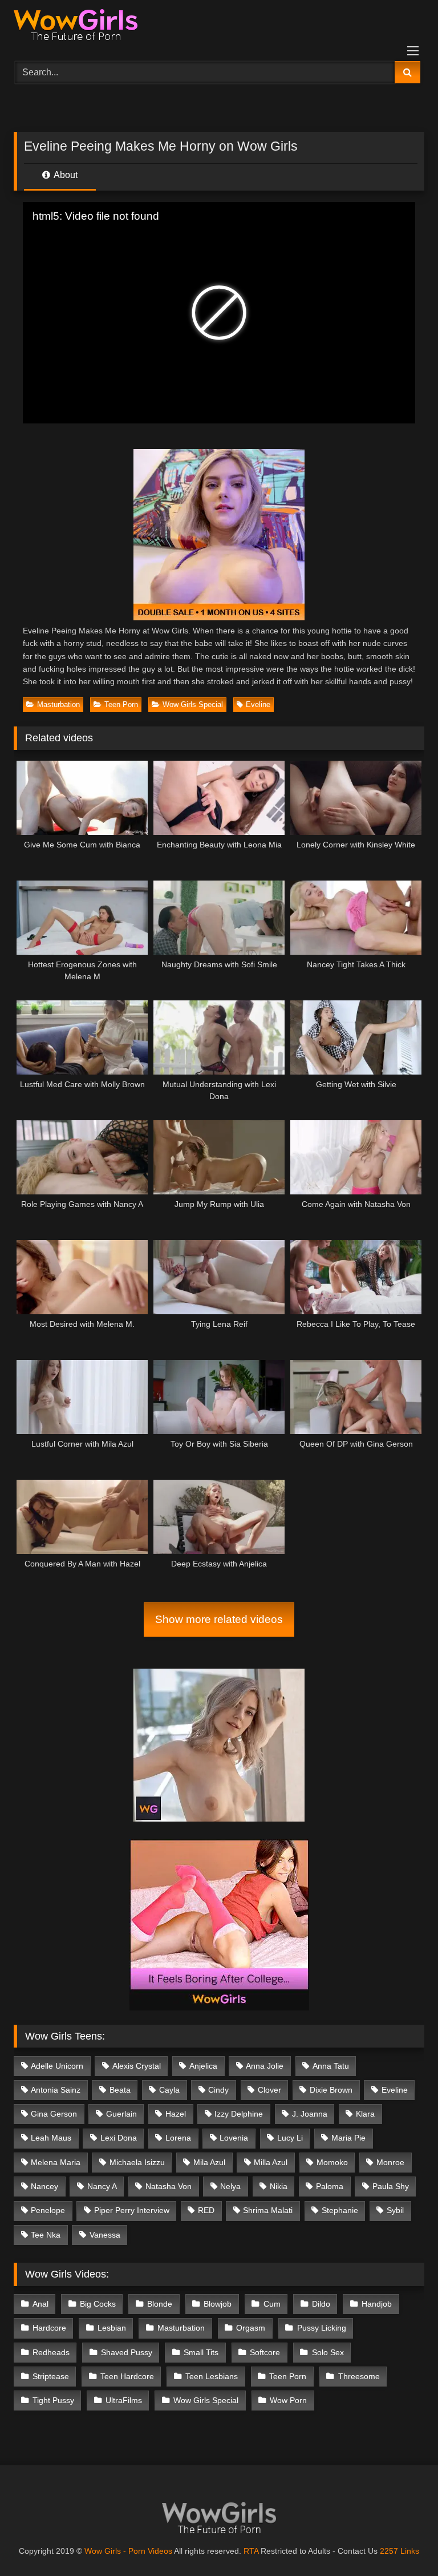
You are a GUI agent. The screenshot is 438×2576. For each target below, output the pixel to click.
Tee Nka (46, 2235)
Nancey (44, 2186)
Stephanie (340, 2210)
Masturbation (58, 704)
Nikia (279, 2186)
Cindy (218, 2090)
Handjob (377, 2304)
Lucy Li (290, 2138)
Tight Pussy (53, 2400)
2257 (389, 2551)
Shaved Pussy (127, 2352)
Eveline (258, 704)
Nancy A (102, 2186)
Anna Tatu (331, 2066)
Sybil (395, 2210)
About (65, 175)
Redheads (51, 2352)
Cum (272, 2304)
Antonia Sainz (56, 2090)
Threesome (359, 2376)
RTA (251, 2551)
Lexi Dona (119, 2138)
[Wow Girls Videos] (219, 27)
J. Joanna (310, 2114)
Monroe (390, 2162)
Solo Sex (328, 2352)
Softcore (265, 2352)
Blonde (160, 2304)
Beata (120, 2090)
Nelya (230, 2186)
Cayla (169, 2090)
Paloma (330, 2186)
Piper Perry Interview (132, 2210)
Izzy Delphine (239, 2114)
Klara (365, 2114)
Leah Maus (51, 2138)
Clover (269, 2090)
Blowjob (218, 2304)
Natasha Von (169, 2186)
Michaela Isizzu (137, 2162)
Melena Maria (56, 2162)
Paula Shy (391, 2186)
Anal (40, 2304)
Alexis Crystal (137, 2066)
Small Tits (201, 2352)
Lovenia (234, 2138)
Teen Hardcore (127, 2376)
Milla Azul (271, 2162)
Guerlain (121, 2114)
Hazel (176, 2114)
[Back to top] (403, 2542)
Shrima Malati (268, 2210)
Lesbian (112, 2328)
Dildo (321, 2304)
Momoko (332, 2162)
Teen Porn (121, 704)
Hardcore (49, 2328)
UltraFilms (124, 2400)
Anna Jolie (265, 2066)
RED (206, 2210)
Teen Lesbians (212, 2376)
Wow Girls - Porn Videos (128, 2551)
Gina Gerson (54, 2114)
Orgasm (251, 2328)
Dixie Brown (331, 2090)
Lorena (178, 2138)
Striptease (51, 2376)
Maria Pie (348, 2138)
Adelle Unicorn (57, 2066)
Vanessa (105, 2235)
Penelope (48, 2210)
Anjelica (203, 2066)
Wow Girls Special (193, 704)
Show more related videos (219, 1619)
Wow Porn (288, 2400)
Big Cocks (98, 2304)
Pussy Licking (322, 2328)
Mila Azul (209, 2162)
